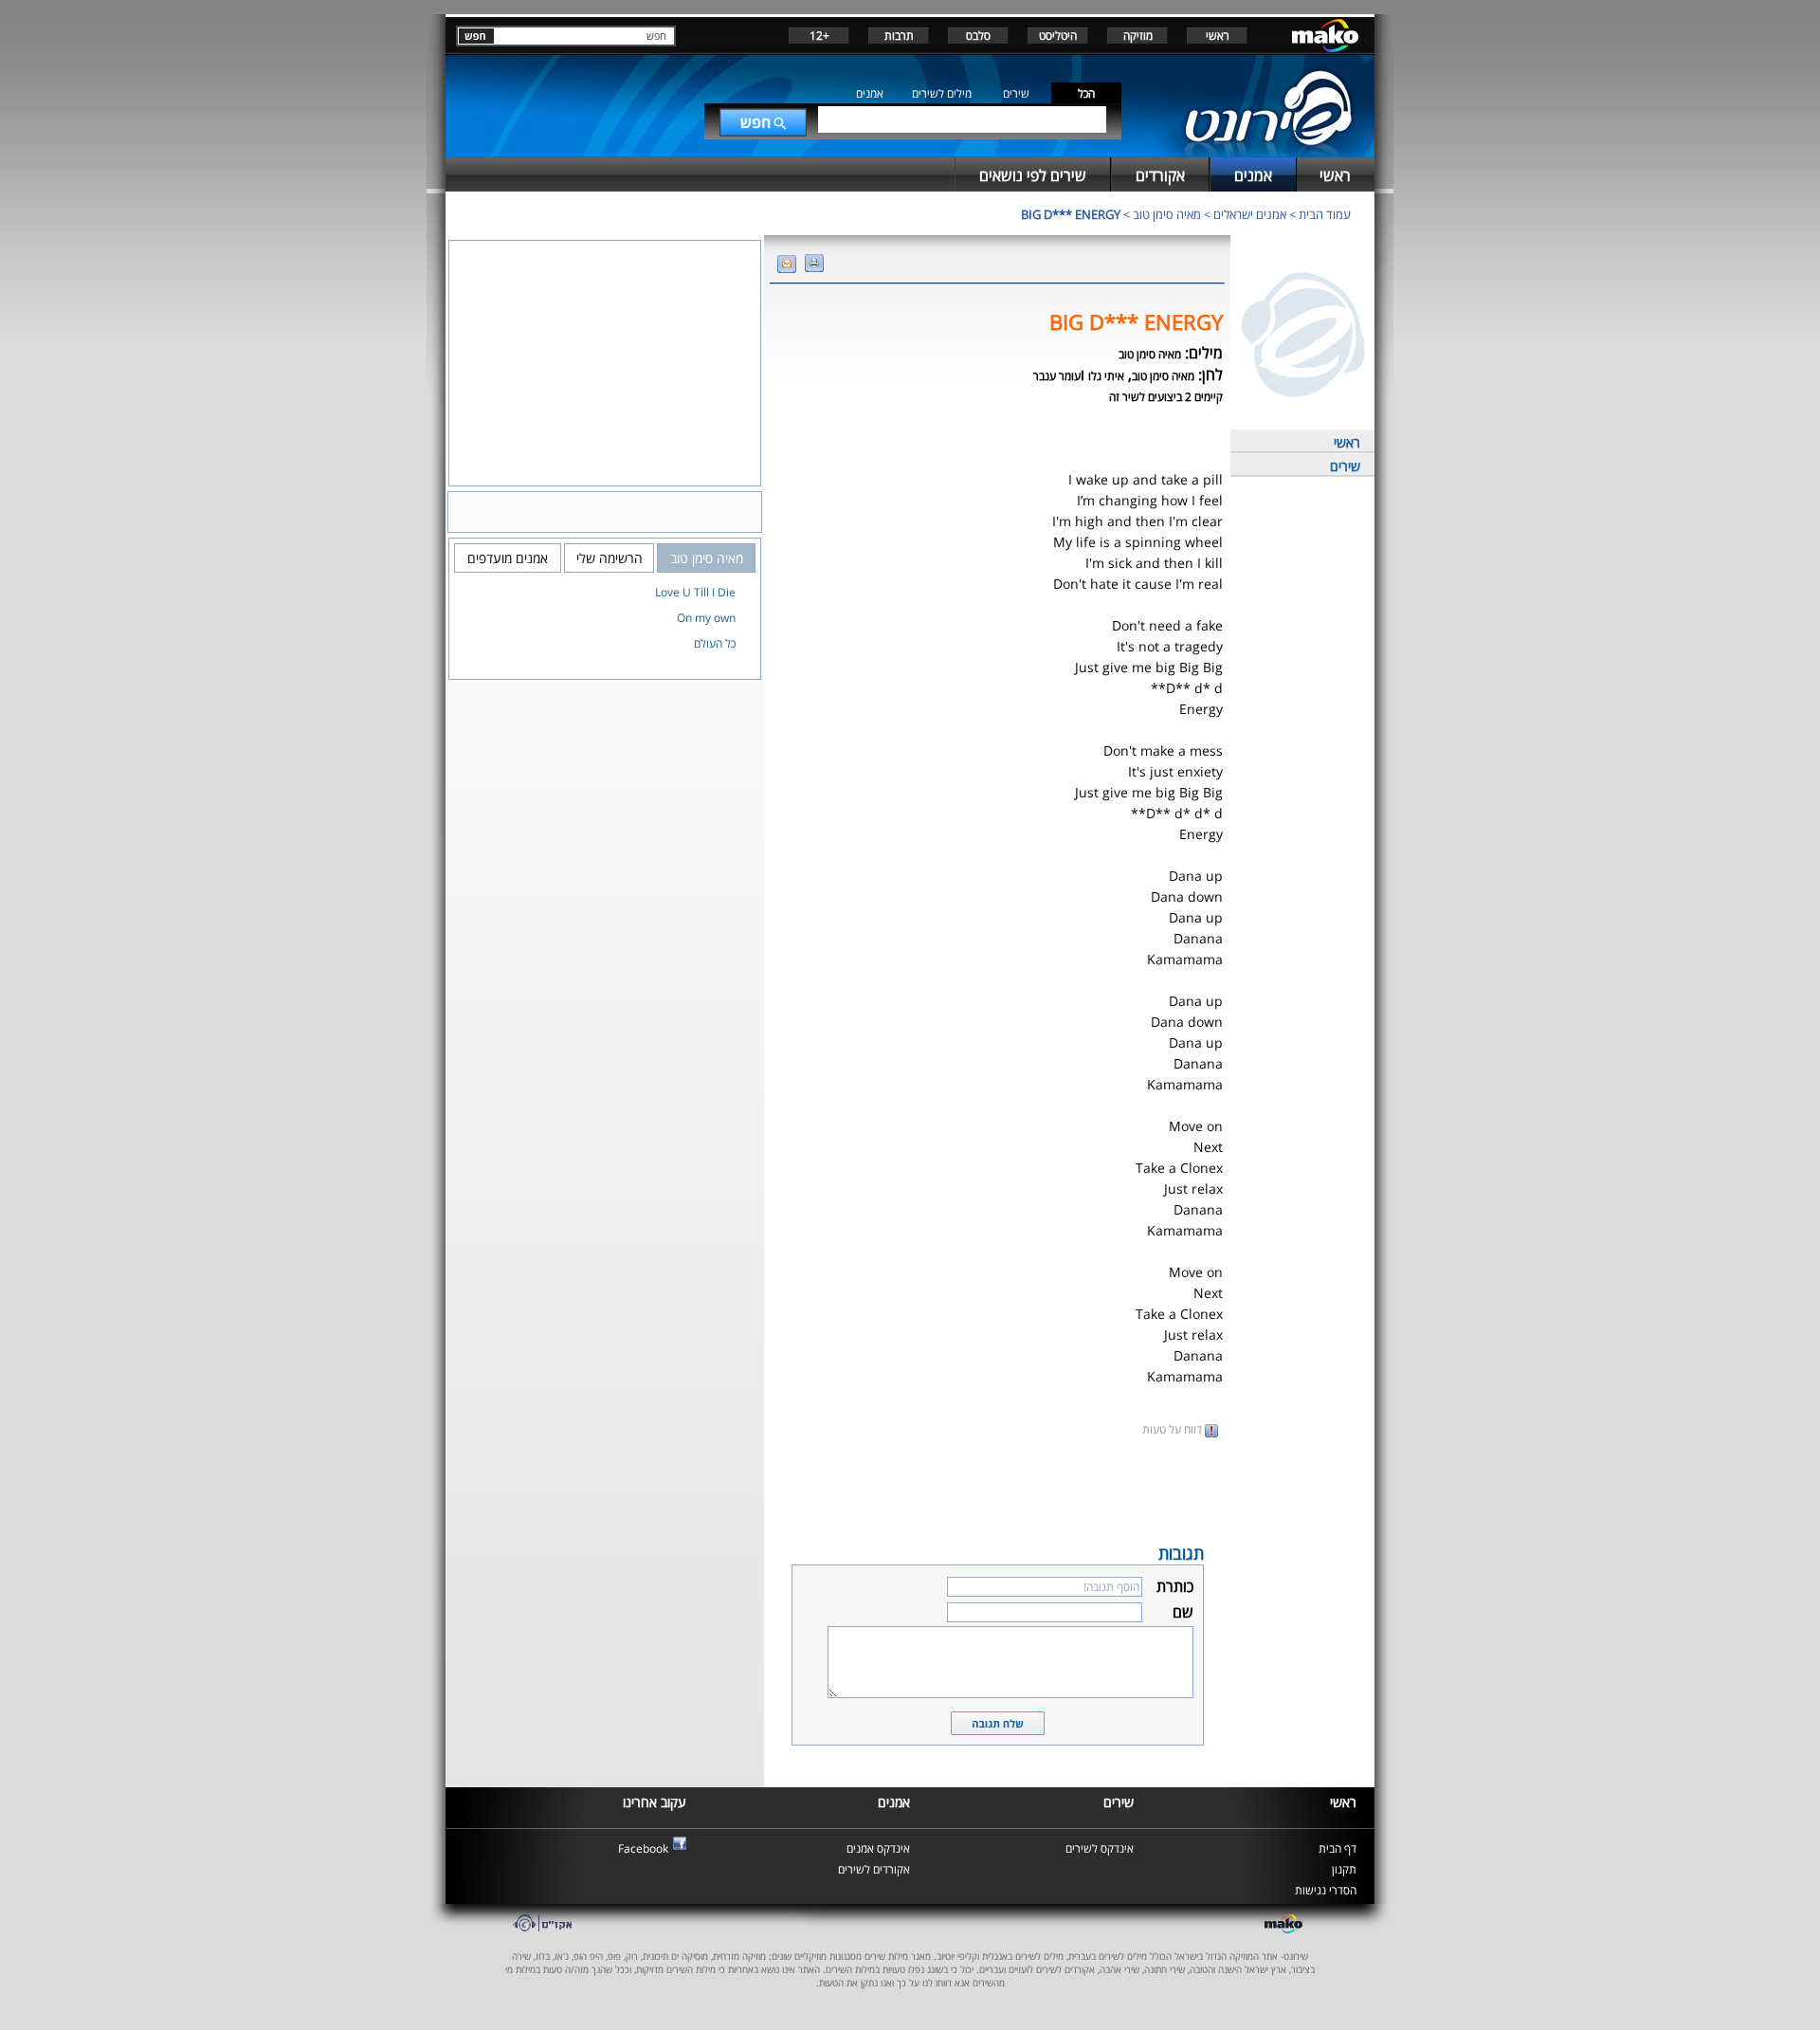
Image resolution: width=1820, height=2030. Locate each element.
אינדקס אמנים (878, 1848)
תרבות (899, 36)
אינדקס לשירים (1100, 1848)
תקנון (1344, 1869)
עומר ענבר (1057, 376)
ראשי (1218, 36)
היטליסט (1058, 36)
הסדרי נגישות (1326, 1890)
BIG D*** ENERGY (1071, 214)
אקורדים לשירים (874, 1869)
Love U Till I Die (695, 592)
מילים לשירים (942, 93)
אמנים (870, 93)
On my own (706, 618)
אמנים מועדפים (508, 558)
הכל (1086, 93)
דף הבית (1338, 1848)
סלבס (978, 36)
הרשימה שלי (610, 558)
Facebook (643, 1848)
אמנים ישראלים (1250, 214)
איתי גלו (1106, 376)
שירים (1016, 93)
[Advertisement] (997, 1489)
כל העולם (715, 643)
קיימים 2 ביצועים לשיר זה (1166, 397)
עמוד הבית (1325, 214)
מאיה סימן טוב (1167, 214)
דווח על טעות (1174, 1429)
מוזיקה (1138, 36)
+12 (819, 36)
